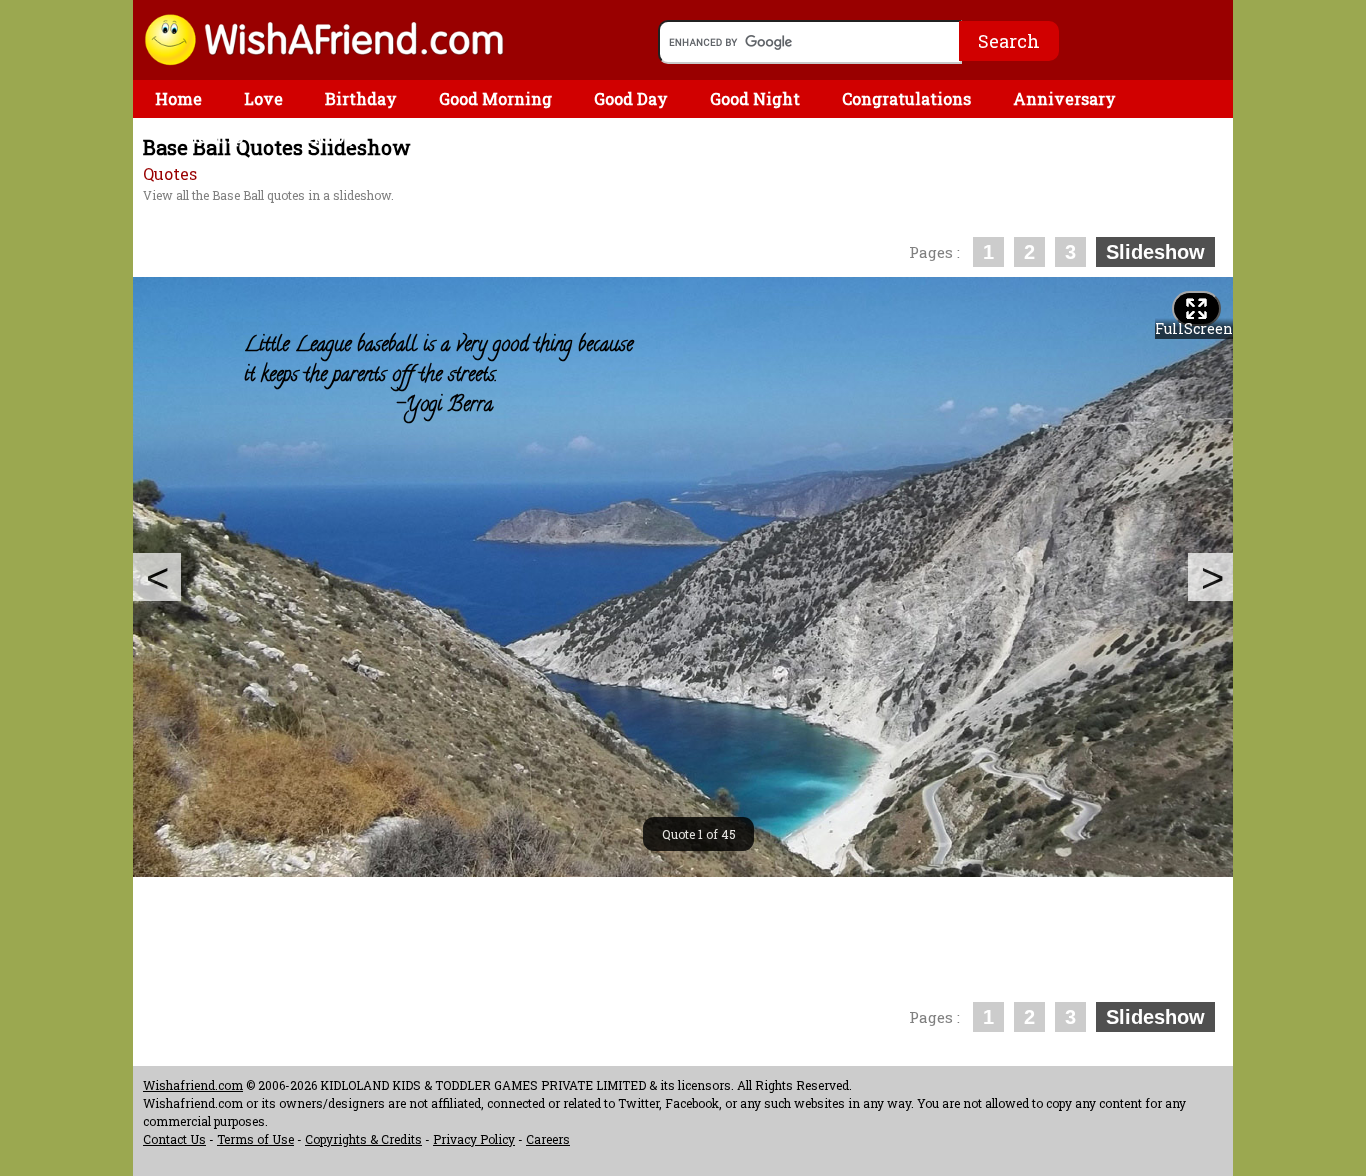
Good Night (755, 98)
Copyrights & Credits (363, 1139)
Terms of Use (255, 1139)
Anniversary (1064, 98)
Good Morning (495, 98)
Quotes (170, 173)
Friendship (199, 136)
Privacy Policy (474, 1139)
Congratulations (906, 98)
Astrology (325, 136)
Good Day (631, 98)
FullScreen (1194, 328)
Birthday (361, 98)
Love (263, 98)
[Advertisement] (497, 219)
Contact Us (174, 1139)
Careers (548, 1139)
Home (178, 98)
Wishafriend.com (193, 1085)
